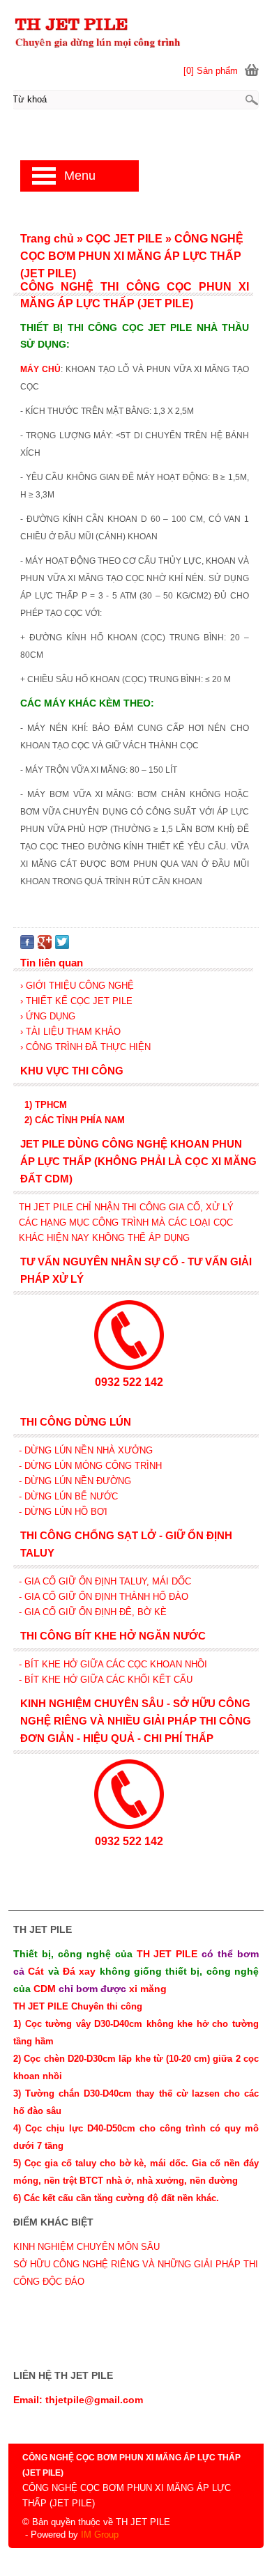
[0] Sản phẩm (211, 71)
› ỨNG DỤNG (48, 1016)
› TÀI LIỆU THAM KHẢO (70, 1032)
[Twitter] (62, 946)
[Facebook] (27, 946)
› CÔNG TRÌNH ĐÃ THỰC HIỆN (85, 1047)
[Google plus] (45, 946)
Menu (80, 176)
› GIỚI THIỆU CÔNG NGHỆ (77, 986)
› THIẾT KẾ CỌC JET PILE (76, 1001)
